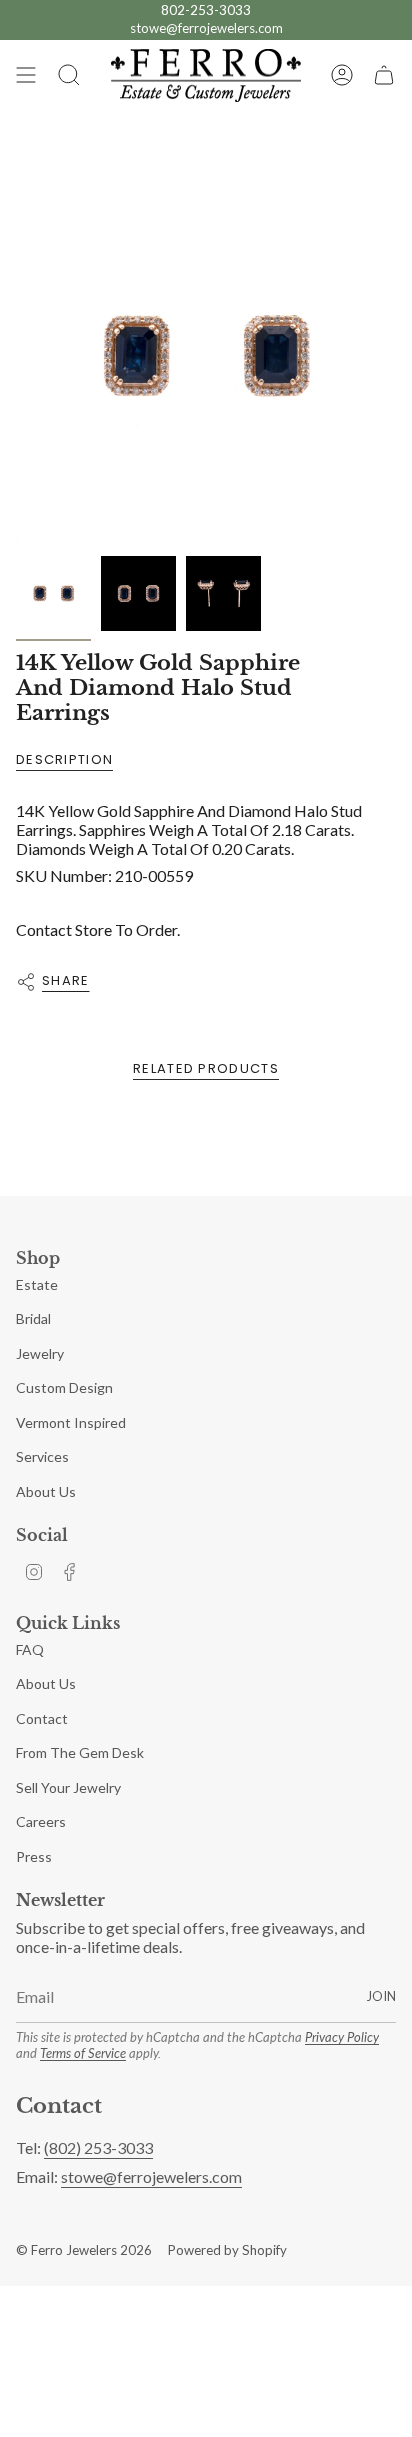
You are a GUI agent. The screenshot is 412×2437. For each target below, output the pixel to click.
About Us (46, 1491)
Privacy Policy (342, 2037)
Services (42, 1456)
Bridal (33, 1318)
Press (34, 1856)
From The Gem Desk (80, 1752)
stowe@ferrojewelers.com (206, 28)
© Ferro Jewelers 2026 (84, 2250)
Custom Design (64, 1387)
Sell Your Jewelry (68, 1787)
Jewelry (40, 1353)
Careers (41, 1821)
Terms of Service (83, 2053)
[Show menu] (26, 76)
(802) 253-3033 (98, 2147)
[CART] (384, 76)
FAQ (30, 1649)
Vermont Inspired (71, 1422)
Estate (37, 1284)
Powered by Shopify (227, 2250)
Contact (42, 1718)
